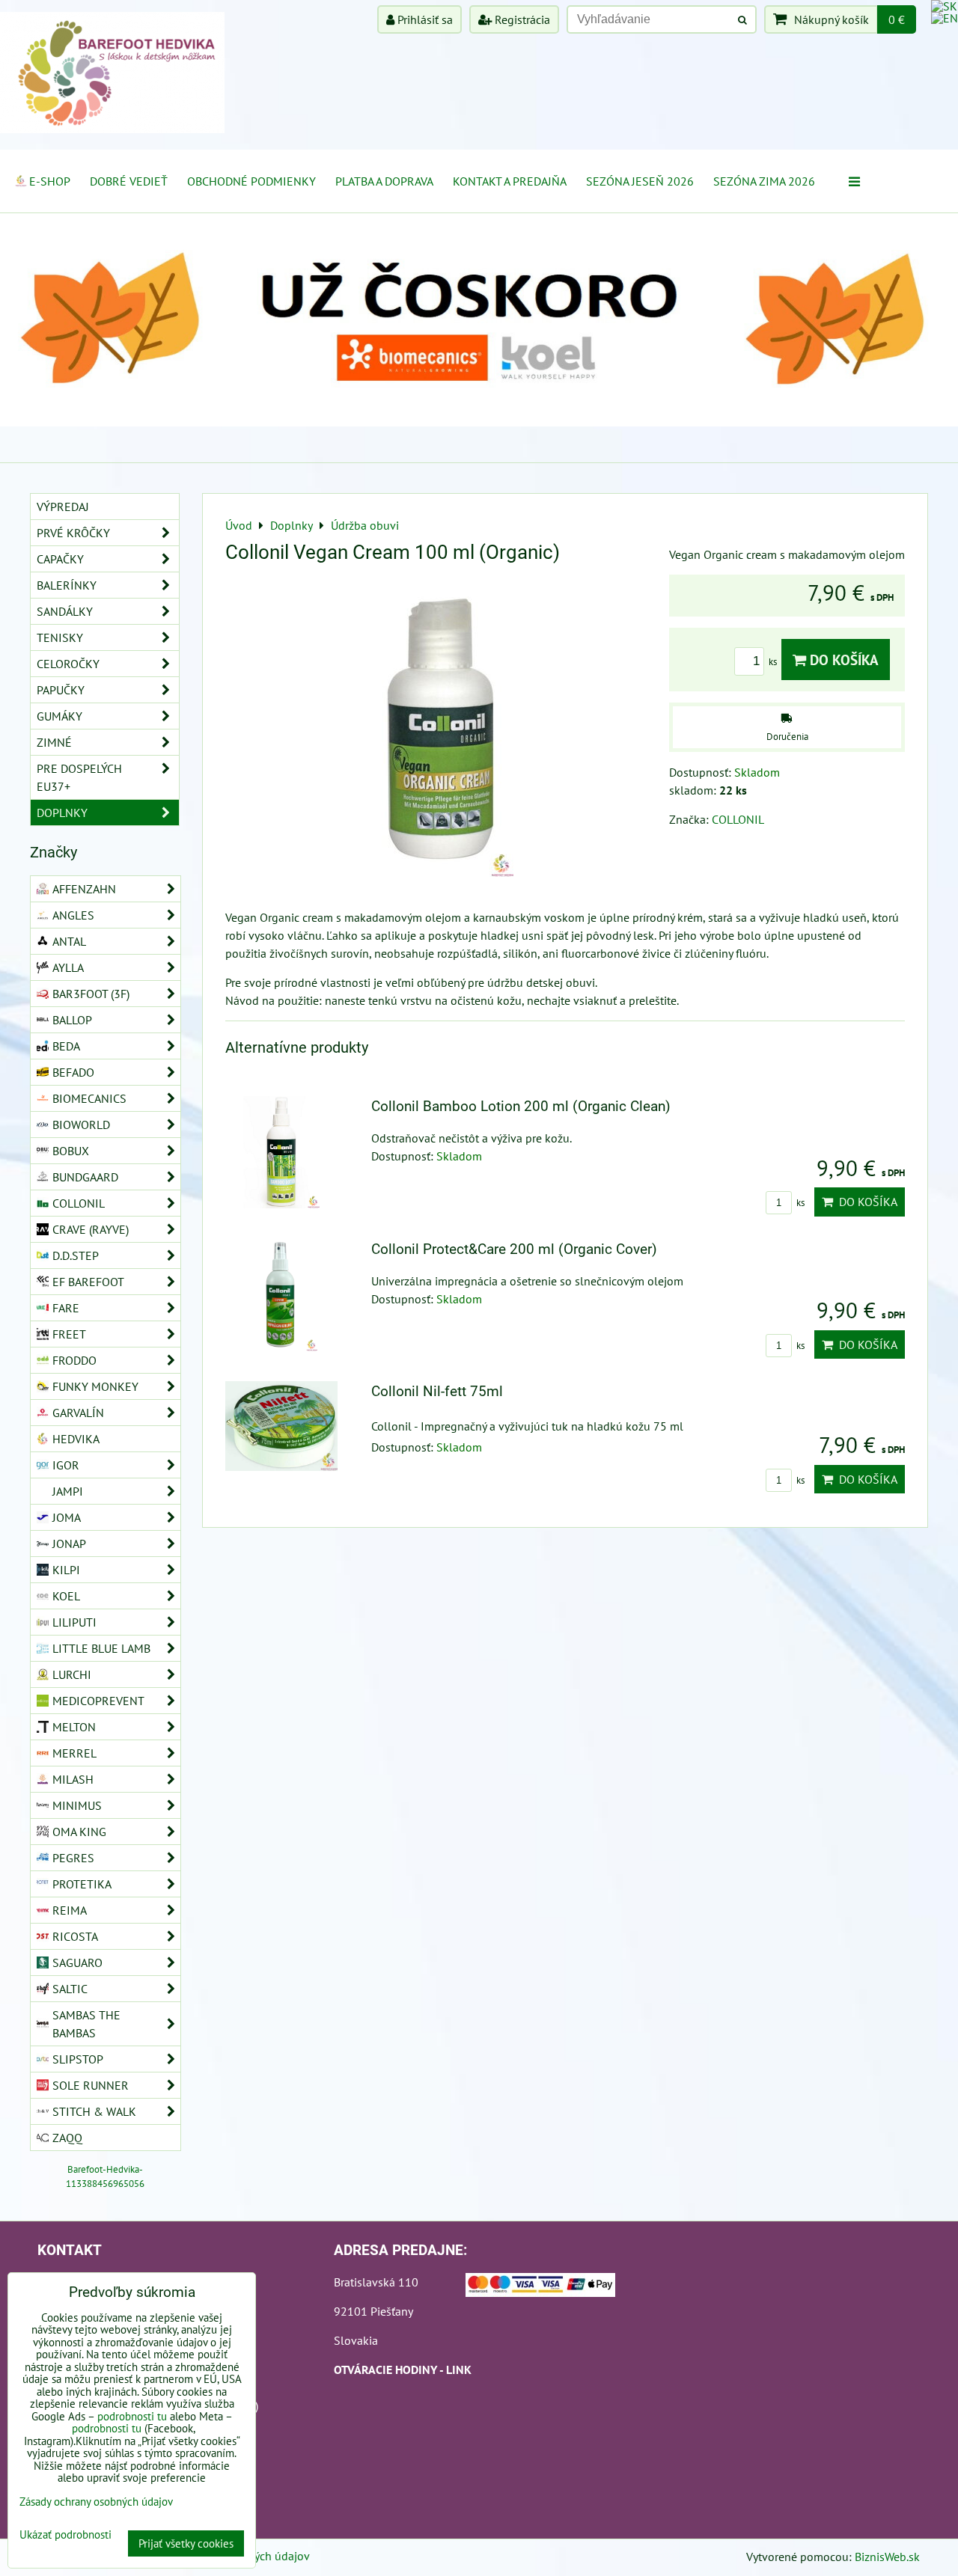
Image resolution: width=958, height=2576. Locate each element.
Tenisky (60, 637)
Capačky (60, 559)
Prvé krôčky (73, 533)
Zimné (54, 742)
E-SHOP (50, 181)
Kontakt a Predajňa (510, 181)
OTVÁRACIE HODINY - (390, 2370)
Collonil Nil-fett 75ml (437, 1391)
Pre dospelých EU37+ (79, 777)
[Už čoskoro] (479, 422)
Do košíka (842, 660)
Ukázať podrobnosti (65, 2535)
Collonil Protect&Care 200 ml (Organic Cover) (514, 1249)
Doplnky (62, 813)
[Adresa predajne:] (540, 2287)
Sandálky (65, 611)
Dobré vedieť (129, 181)
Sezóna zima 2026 (764, 181)
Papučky (61, 690)
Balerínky (67, 585)
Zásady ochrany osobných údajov (96, 2502)
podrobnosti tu (132, 2416)
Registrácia (521, 19)
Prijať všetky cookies (186, 2543)
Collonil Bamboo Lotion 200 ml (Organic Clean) (521, 1106)
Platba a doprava (384, 181)
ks (774, 662)
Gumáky (60, 716)
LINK (459, 2370)
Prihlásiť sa (424, 19)
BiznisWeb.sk (887, 2557)
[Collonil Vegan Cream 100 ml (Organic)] (442, 730)
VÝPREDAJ (63, 507)
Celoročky (68, 664)
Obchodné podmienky (251, 181)
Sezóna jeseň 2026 (640, 181)
